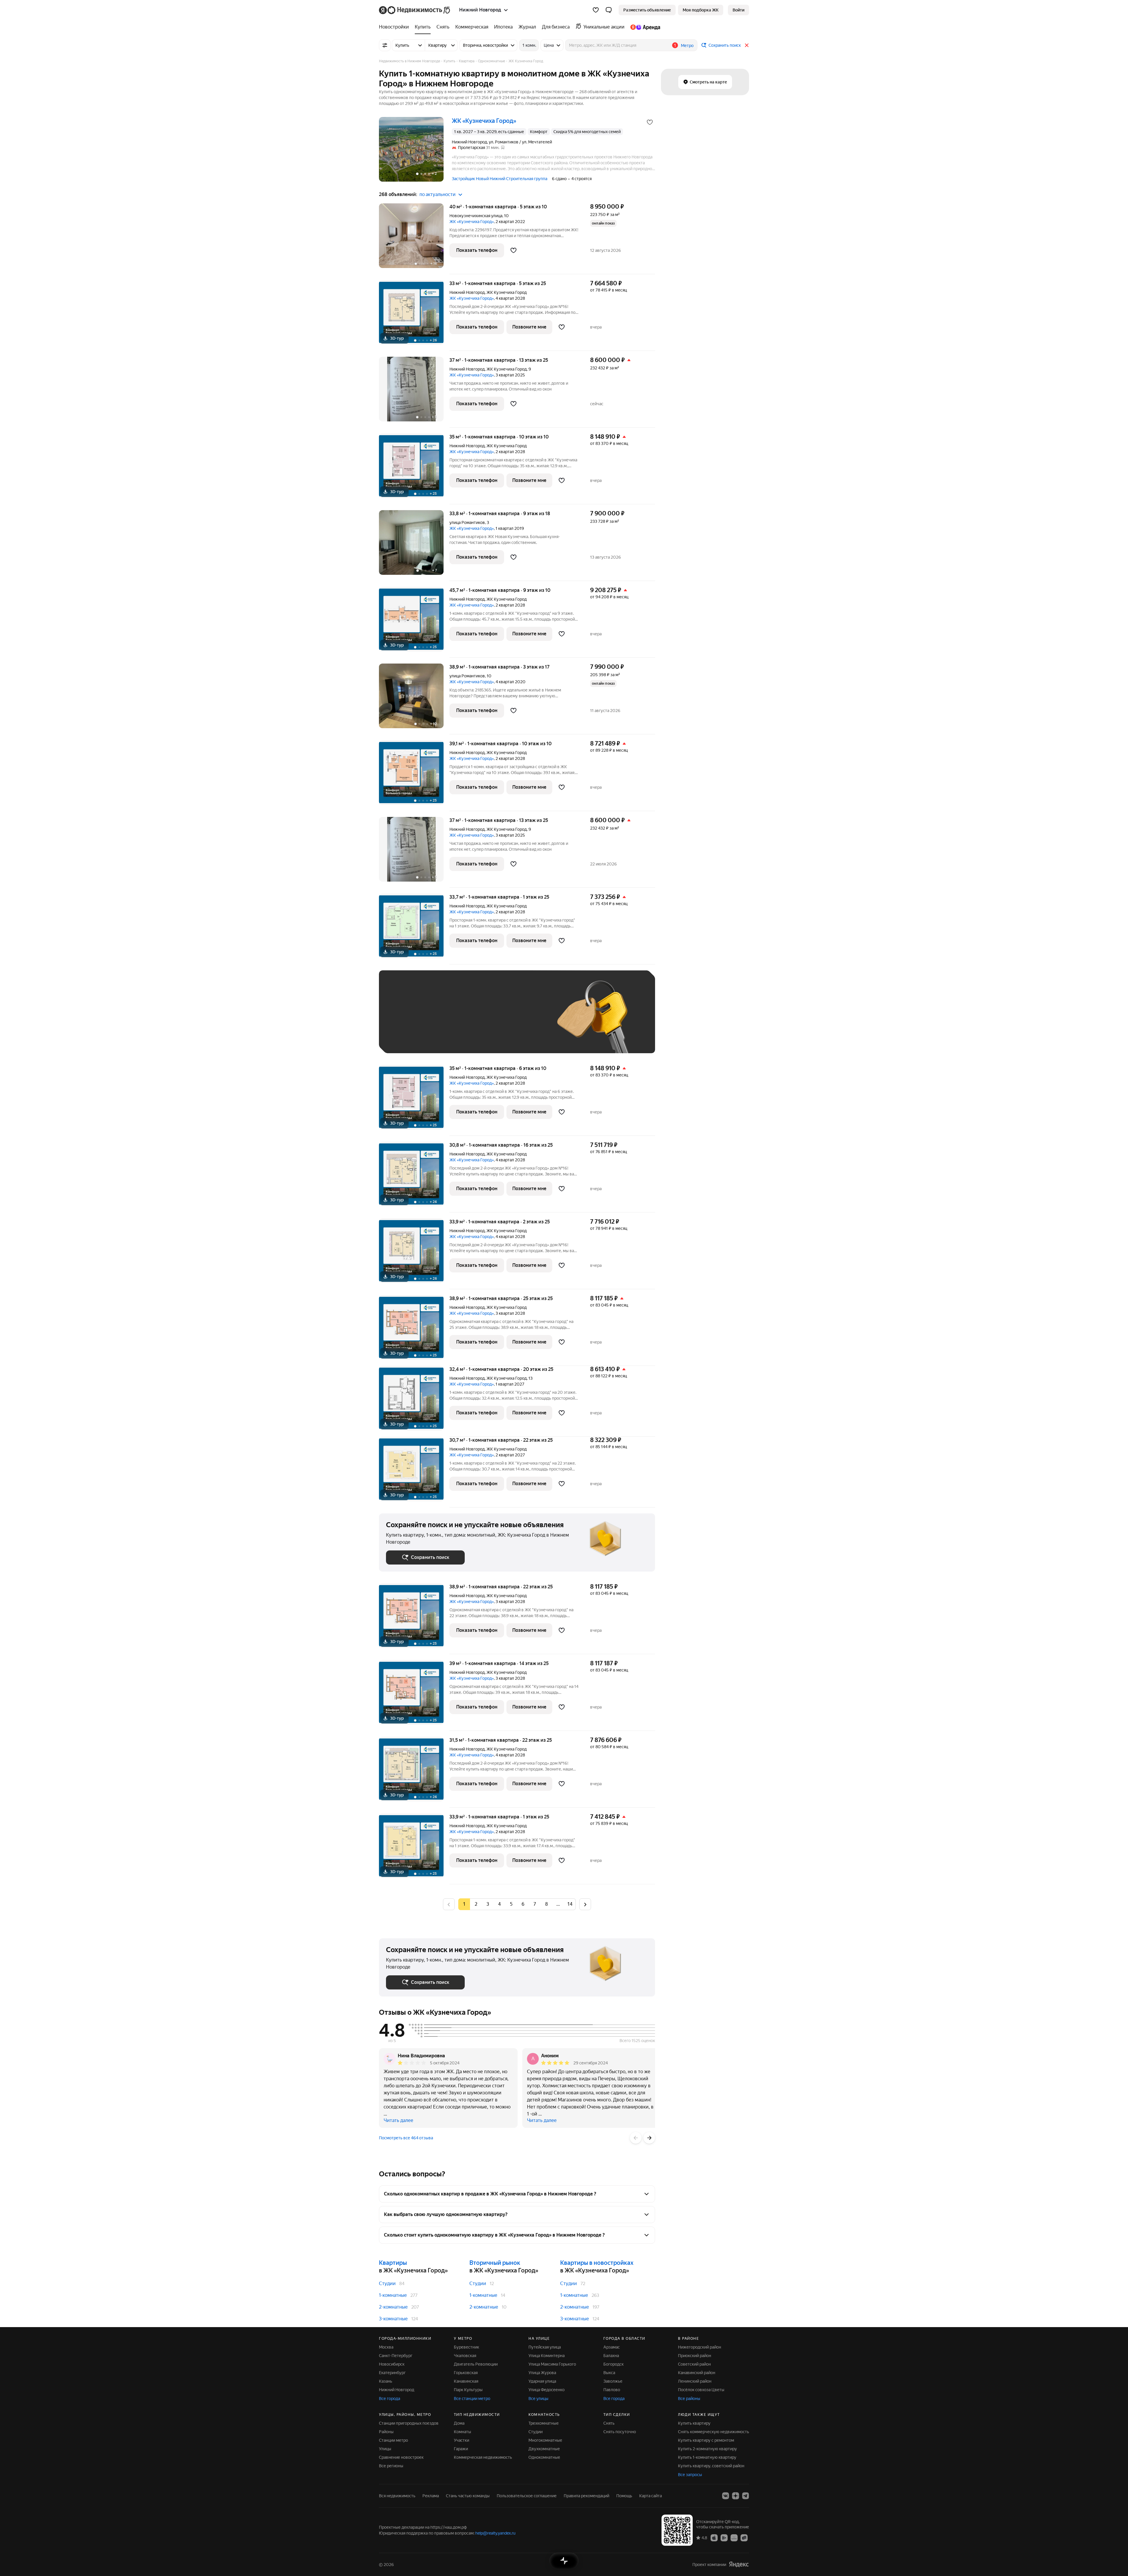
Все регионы (391, 2466)
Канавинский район (697, 2373)
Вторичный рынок (495, 2263)
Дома (459, 2423)
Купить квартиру (694, 2423)
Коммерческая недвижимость (483, 2457)
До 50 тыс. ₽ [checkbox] (444, 1020)
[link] (738, 10)
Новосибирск (392, 2364)
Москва (386, 2347)
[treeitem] (395, 27)
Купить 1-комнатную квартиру (707, 2457)
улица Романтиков (467, 522)
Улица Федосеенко (547, 2390)
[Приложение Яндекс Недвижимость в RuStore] (744, 2538)
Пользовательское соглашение (527, 2496)
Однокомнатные (544, 2457)
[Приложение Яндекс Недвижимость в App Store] (714, 2538)
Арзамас (612, 2347)
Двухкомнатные (544, 2449)
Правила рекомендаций (586, 2496)
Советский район (694, 2364)
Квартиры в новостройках (597, 2263)
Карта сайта (651, 2496)
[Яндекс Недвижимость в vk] (726, 2496)
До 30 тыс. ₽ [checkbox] (405, 1020)
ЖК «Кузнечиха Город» (472, 222)
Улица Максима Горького (552, 2364)
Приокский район (695, 2356)
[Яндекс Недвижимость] (415, 10)
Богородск (613, 2364)
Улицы (385, 2449)
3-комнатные (393, 2319)
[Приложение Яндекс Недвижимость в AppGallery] (734, 2538)
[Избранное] (596, 10)
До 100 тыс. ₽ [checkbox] (522, 1020)
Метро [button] (687, 46)
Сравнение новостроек (401, 2457)
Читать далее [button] (398, 2120)
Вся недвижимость (397, 2496)
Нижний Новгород (467, 292)
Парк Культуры (468, 2390)
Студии (387, 2283)
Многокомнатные (545, 2440)
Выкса (609, 2373)
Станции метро (393, 2440)
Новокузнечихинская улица (476, 216)
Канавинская (466, 2381)
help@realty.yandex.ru (495, 2533)
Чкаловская (465, 2356)
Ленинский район (695, 2381)
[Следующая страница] (585, 1904)
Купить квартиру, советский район (711, 2466)
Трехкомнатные (544, 2423)
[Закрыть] (747, 45)
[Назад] (636, 2138)
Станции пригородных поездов (409, 2423)
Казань (386, 2381)
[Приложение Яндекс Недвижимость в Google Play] (724, 2538)
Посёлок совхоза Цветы (701, 2390)
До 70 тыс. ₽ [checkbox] (482, 1020)
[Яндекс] (739, 2564)
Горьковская (466, 2373)
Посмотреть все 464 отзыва (406, 2138)
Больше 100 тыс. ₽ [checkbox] (411, 1037)
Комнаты (463, 2432)
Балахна (611, 2356)
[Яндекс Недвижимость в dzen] (736, 2496)
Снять (609, 2423)
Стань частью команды (468, 2496)
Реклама (431, 2496)
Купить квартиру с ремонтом (706, 2440)
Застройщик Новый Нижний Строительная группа (500, 179)
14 (570, 1904)
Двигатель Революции (476, 2364)
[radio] (476, 1904)
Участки (461, 2440)
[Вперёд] (649, 2138)
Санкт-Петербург (396, 2356)
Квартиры (393, 2263)
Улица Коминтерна (547, 2356)
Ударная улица (542, 2381)
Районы (386, 2432)
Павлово (612, 2390)
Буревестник (466, 2347)
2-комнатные (393, 2307)
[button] (609, 10)
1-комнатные (393, 2295)
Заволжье (613, 2381)
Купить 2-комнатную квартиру (707, 2449)
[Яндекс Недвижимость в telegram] (746, 2496)
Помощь (624, 2496)
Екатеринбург (392, 2373)
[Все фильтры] (385, 45)
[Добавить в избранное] (650, 122)
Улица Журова (542, 2373)
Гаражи (461, 2449)
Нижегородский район (700, 2347)
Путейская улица (545, 2347)
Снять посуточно (620, 2432)
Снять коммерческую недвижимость (714, 2432)
